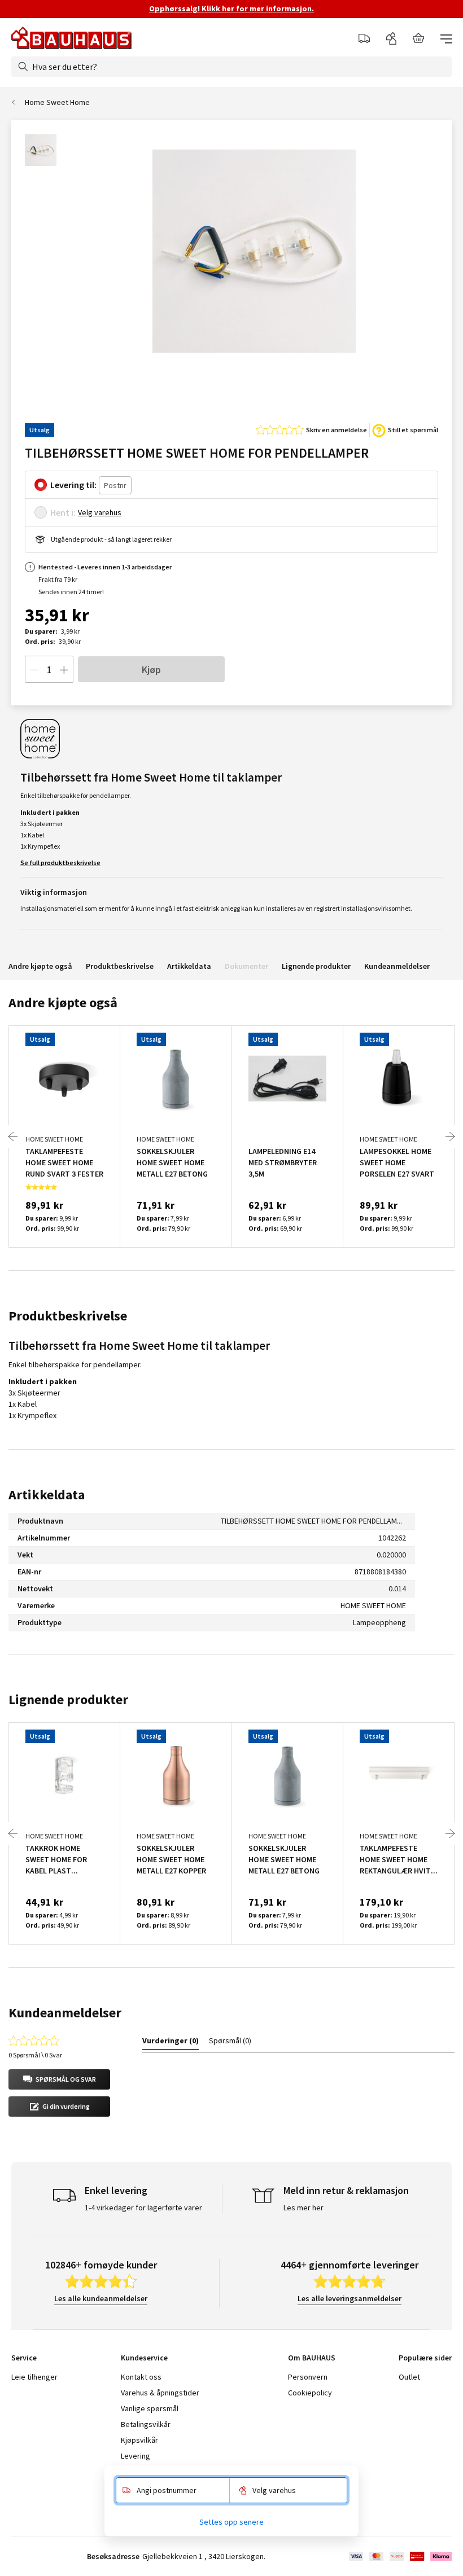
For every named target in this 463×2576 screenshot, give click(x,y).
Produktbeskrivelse (120, 966)
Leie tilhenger (34, 2377)
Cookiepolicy (310, 2393)
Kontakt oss (141, 2377)
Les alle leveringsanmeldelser (350, 2298)
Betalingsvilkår (146, 2424)
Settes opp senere (231, 2522)
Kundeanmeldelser (397, 966)
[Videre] (450, 1136)
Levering (136, 2456)
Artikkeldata (189, 966)
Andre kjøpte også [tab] (63, 1002)
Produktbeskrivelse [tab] (68, 1316)
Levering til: (73, 485)
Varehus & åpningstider (160, 2393)
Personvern (308, 2377)
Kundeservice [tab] (144, 2358)
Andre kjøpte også (40, 966)
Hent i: (63, 512)
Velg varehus (100, 512)
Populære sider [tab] (425, 2358)
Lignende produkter (316, 966)
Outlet (409, 2377)
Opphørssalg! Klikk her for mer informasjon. (231, 8)
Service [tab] (24, 2358)
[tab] (171, 2043)
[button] (59, 2079)
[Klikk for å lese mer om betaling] (399, 2556)
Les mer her (303, 2208)
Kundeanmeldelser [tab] (65, 2013)
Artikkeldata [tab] (47, 1495)
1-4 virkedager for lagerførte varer (143, 2208)
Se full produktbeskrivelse (60, 863)
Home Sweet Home (57, 102)
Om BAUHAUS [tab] (312, 2358)
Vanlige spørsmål (150, 2408)
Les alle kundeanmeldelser (101, 2298)
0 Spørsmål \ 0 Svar (35, 2055)
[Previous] (13, 1136)
